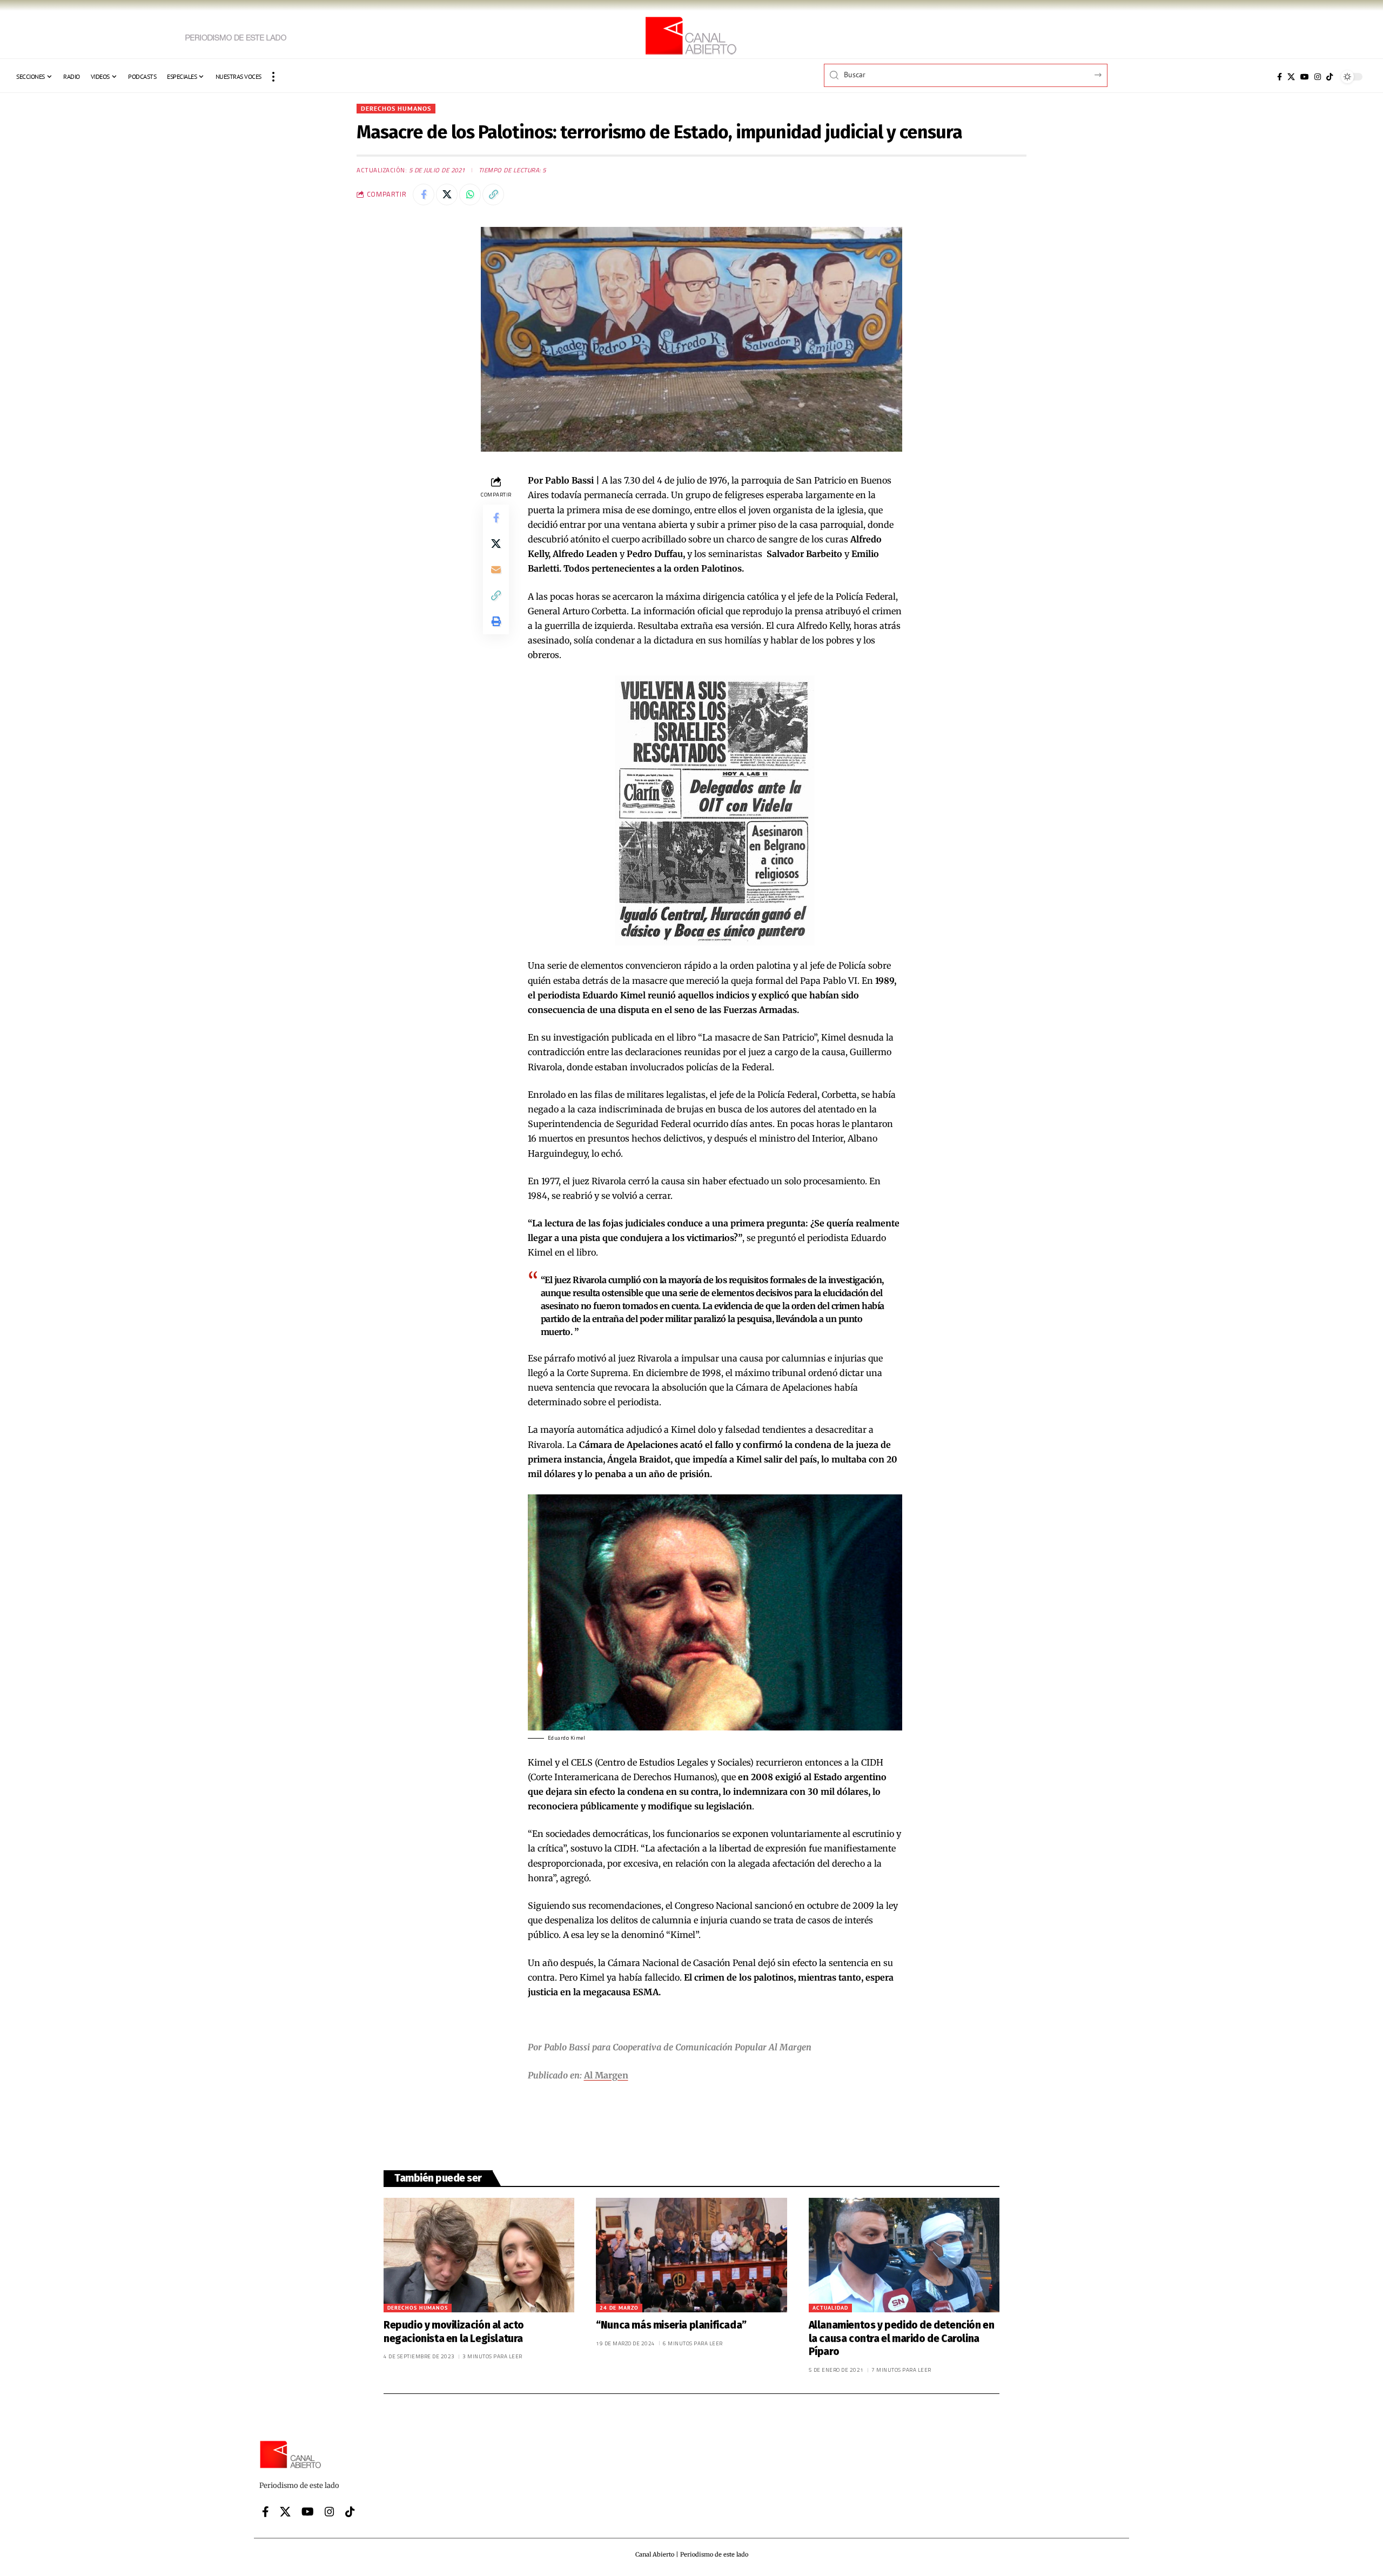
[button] (273, 77)
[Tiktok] (1330, 77)
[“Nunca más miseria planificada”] (691, 2255)
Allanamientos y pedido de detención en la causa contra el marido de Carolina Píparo (902, 2338)
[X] (1291, 77)
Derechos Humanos (396, 108)
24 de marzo (619, 2308)
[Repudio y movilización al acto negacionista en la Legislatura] (479, 2255)
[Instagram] (1318, 77)
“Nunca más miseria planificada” (671, 2325)
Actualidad (830, 2308)
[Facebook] (1280, 77)
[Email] (496, 569)
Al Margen (606, 2075)
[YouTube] (1305, 77)
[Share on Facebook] (424, 194)
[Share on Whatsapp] (470, 194)
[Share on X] (447, 194)
